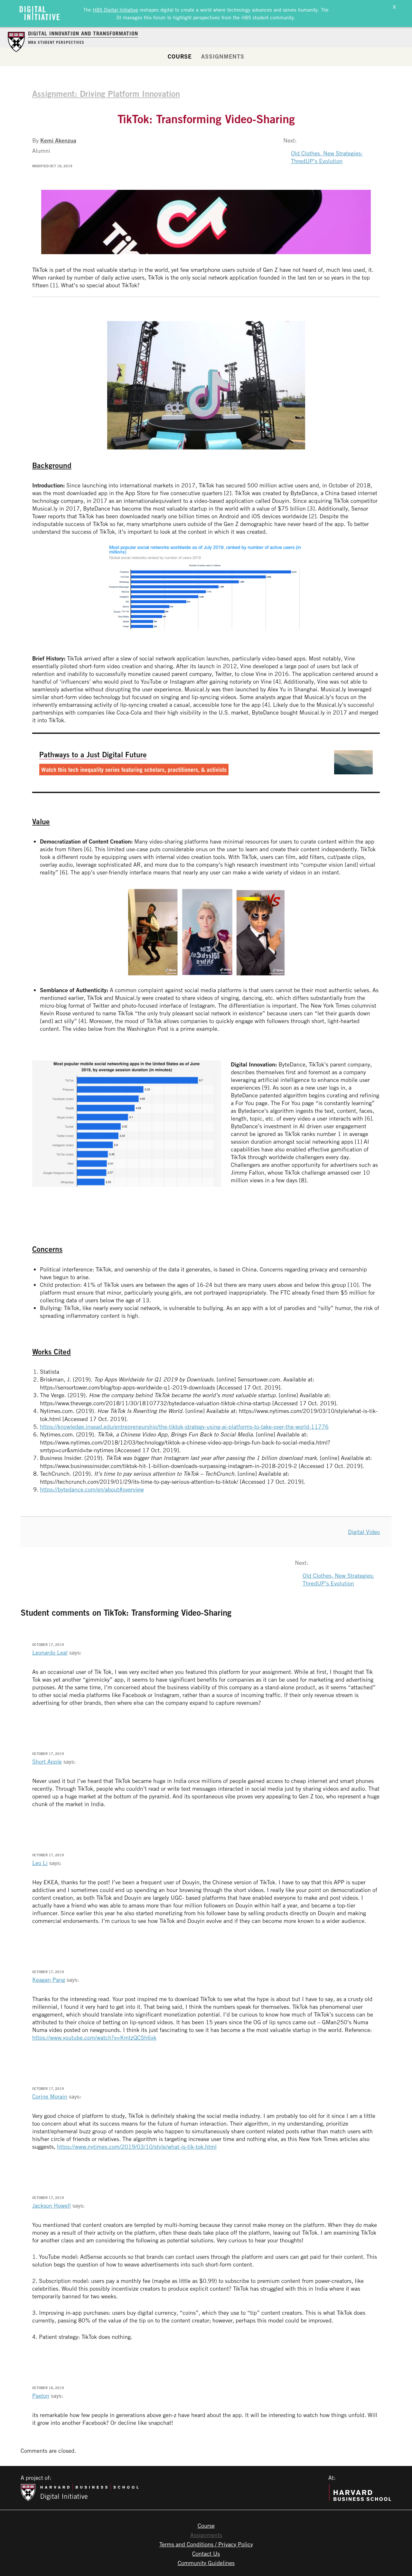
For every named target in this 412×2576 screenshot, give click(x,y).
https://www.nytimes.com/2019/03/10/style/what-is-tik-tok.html (137, 2147)
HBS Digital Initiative (115, 10)
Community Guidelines (206, 2563)
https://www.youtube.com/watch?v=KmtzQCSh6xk (94, 2037)
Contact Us (206, 2553)
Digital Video (364, 1532)
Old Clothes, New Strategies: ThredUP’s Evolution (327, 157)
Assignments (223, 56)
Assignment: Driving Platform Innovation (106, 94)
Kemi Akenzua (58, 140)
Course (180, 56)
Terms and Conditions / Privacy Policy (206, 2544)
